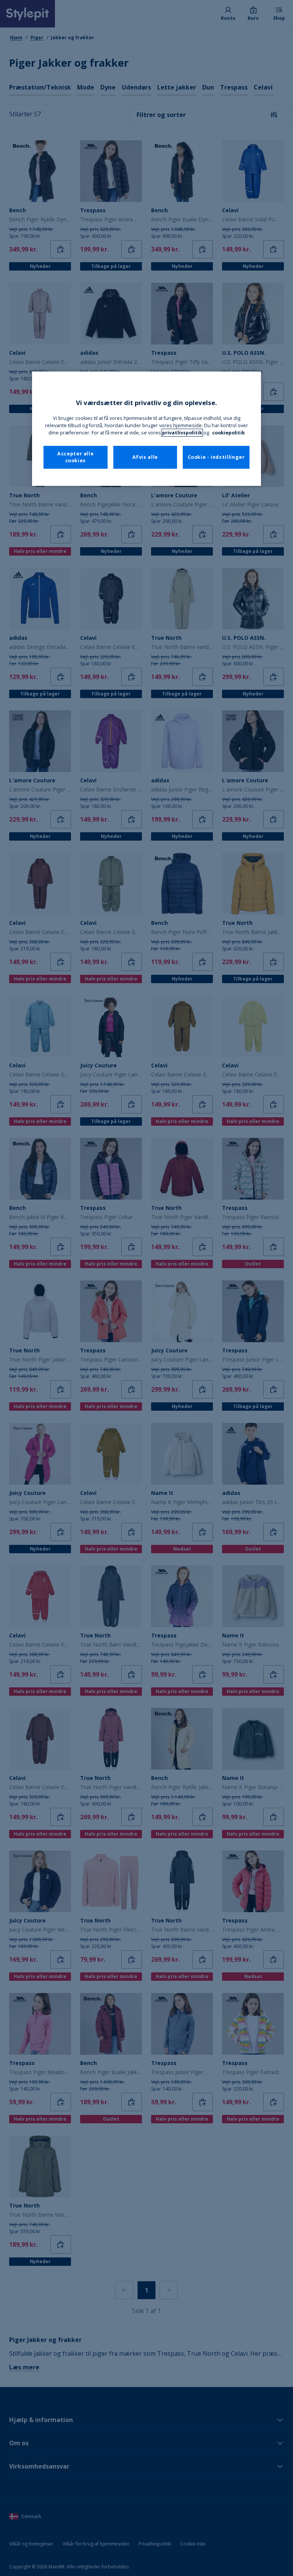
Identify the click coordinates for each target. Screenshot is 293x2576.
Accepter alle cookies (75, 457)
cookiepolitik (229, 433)
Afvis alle (145, 457)
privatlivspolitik (182, 433)
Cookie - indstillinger (216, 457)
